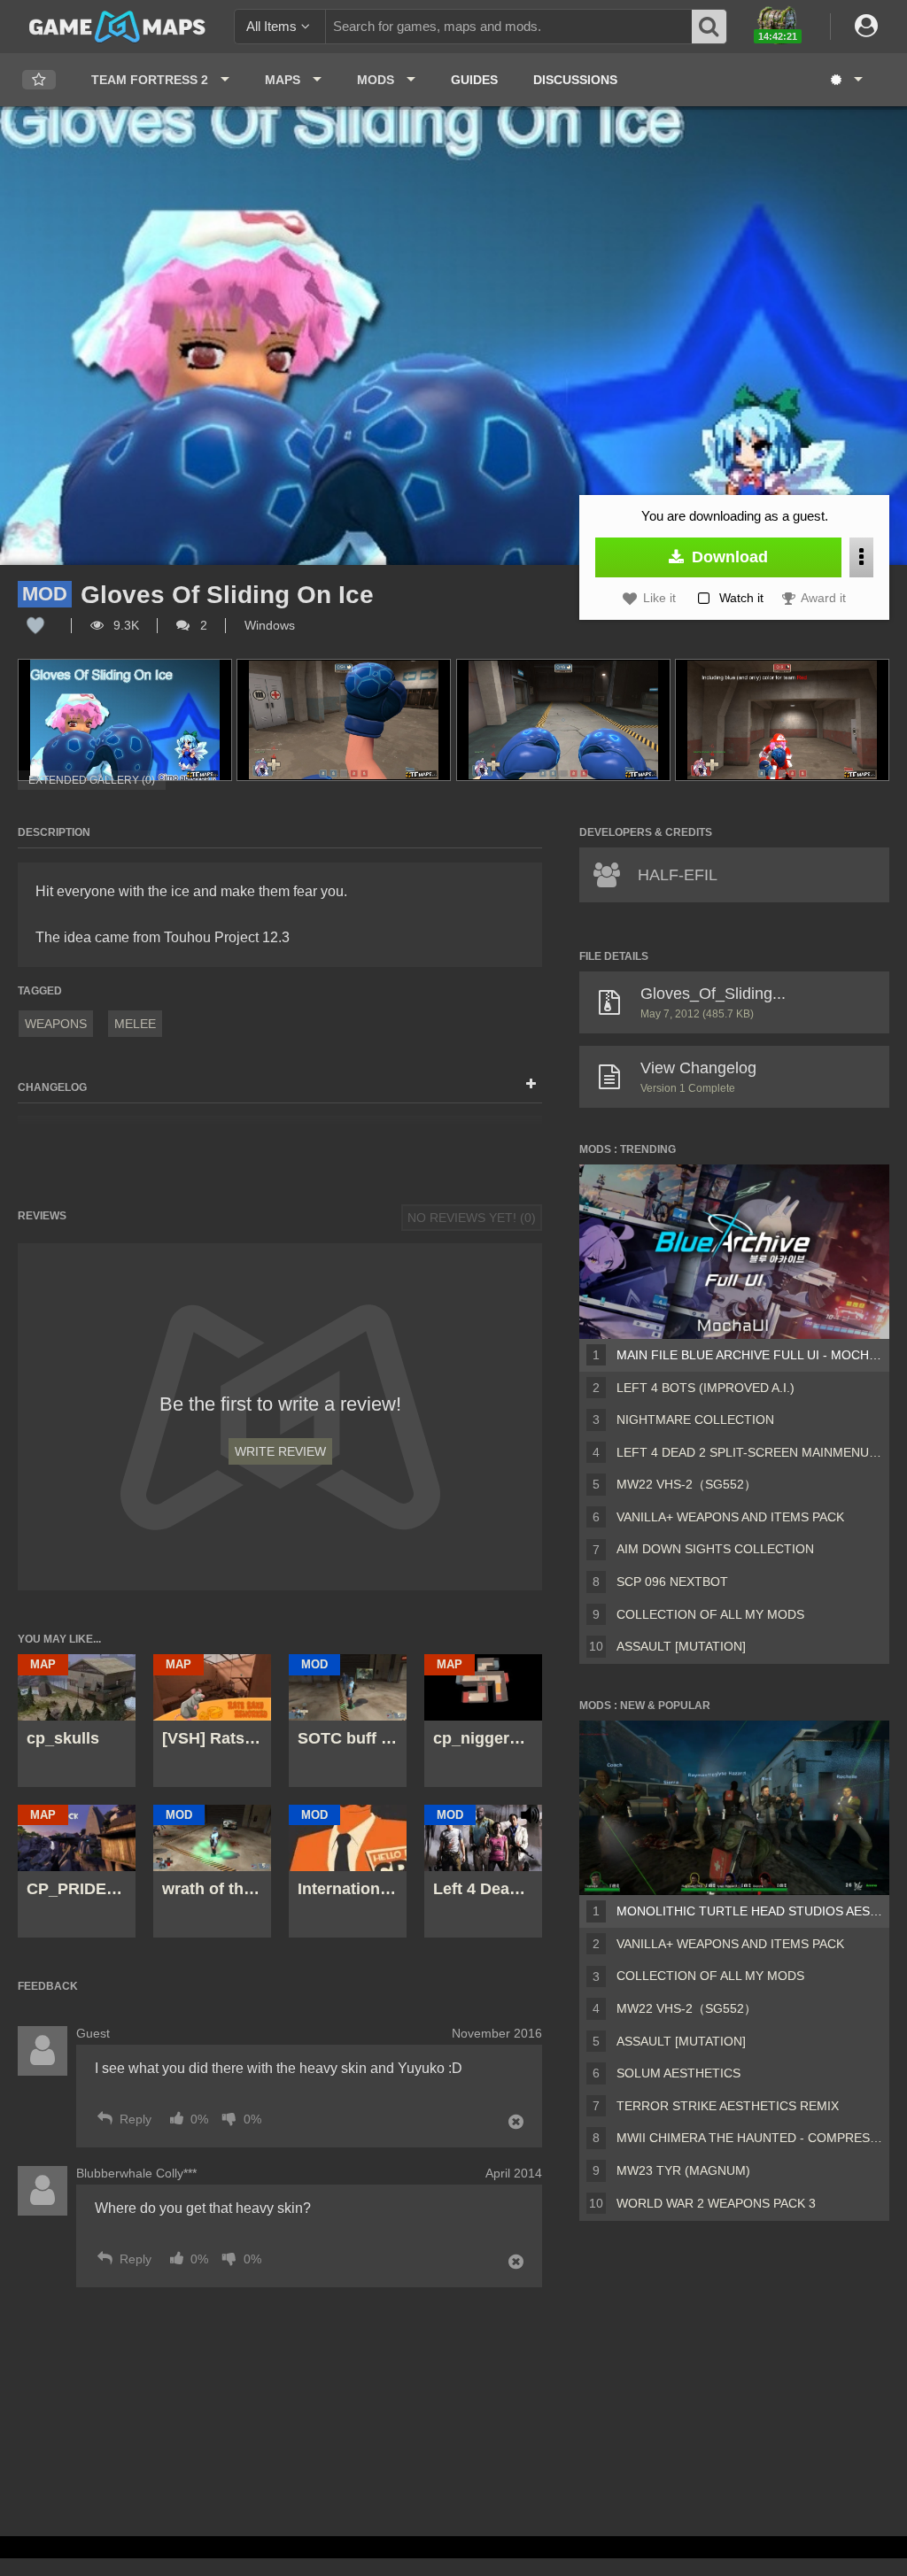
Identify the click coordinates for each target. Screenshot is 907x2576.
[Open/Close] (531, 1085)
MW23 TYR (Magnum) (683, 2170)
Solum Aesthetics (678, 2073)
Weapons (56, 1024)
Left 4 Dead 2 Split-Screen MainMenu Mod (749, 1452)
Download (728, 557)
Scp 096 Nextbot (672, 1582)
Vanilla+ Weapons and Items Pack (730, 1517)
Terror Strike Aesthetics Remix (728, 2106)
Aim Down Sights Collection (715, 1549)
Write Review (280, 1451)
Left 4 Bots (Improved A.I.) (705, 1388)
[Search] (709, 27)
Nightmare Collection (695, 1420)
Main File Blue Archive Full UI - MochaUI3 (749, 1355)
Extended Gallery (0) (92, 780)
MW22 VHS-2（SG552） (686, 1484)
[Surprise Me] (845, 80)
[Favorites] (39, 80)
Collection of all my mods (710, 1614)
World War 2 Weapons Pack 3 (716, 2203)
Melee (135, 1024)
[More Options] (861, 557)
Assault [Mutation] (681, 1646)
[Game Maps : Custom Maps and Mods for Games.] (117, 26)
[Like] (35, 625)
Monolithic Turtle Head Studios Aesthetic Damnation (749, 1911)
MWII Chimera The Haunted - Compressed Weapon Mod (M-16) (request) (749, 2138)
